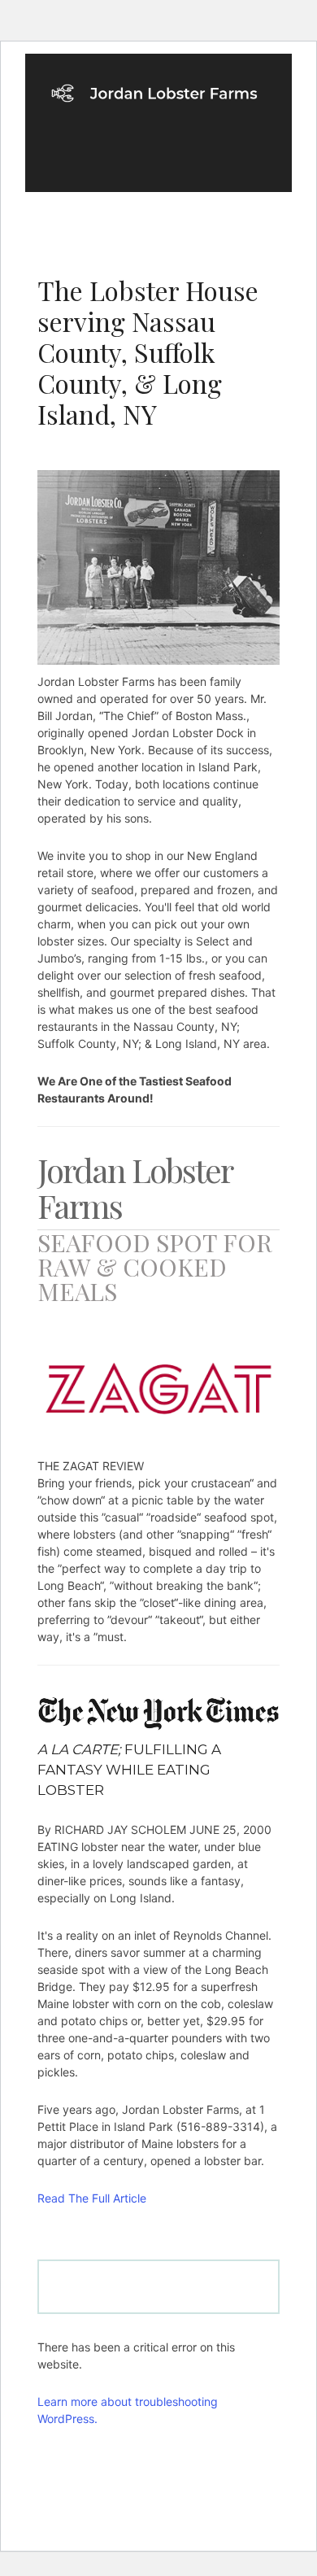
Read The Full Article (92, 2198)
